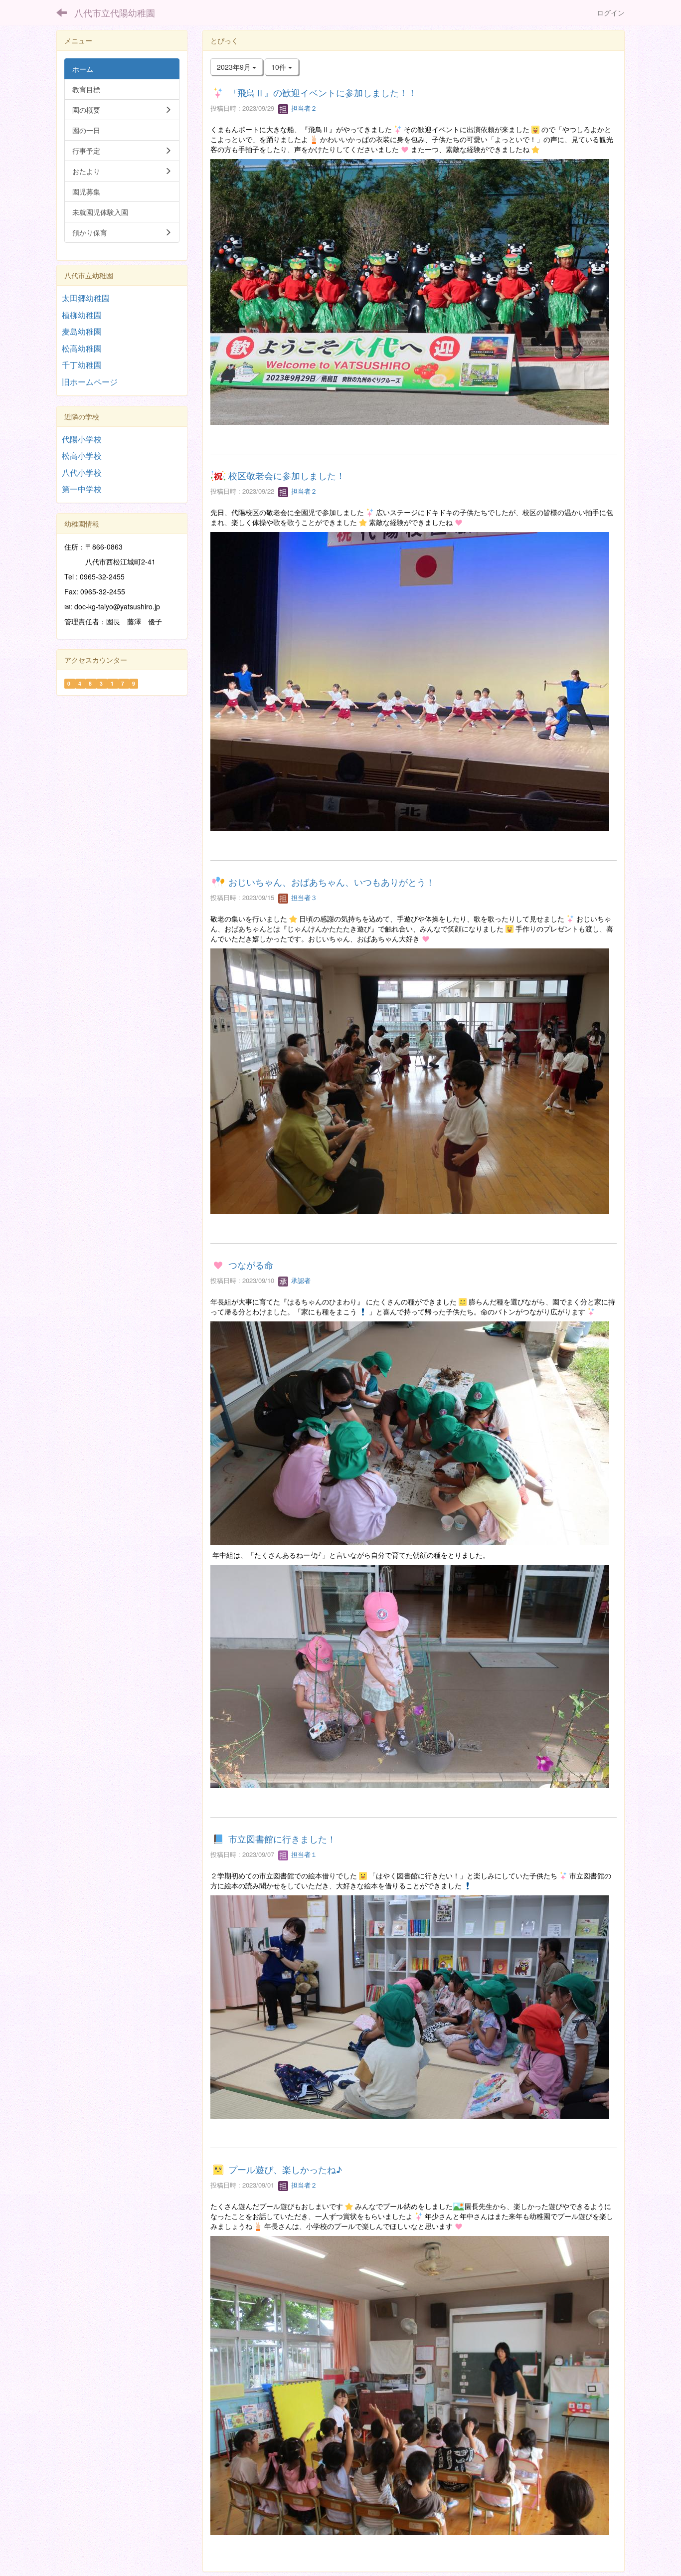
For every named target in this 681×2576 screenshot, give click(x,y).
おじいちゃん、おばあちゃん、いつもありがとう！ (332, 882)
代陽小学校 (82, 439)
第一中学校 (82, 489)
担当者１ (303, 1854)
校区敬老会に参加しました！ (287, 475)
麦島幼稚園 (82, 331)
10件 (280, 67)
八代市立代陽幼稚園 (115, 12)
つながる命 (251, 1265)
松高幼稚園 (82, 348)
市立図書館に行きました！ (282, 1839)
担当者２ (303, 108)
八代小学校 (82, 472)
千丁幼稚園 (82, 365)
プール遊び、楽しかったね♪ (285, 2169)
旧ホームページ (90, 382)
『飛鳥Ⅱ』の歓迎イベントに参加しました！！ (323, 92)
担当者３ (303, 897)
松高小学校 (82, 456)
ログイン (611, 12)
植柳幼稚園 (82, 315)
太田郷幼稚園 (86, 298)
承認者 (300, 1280)
